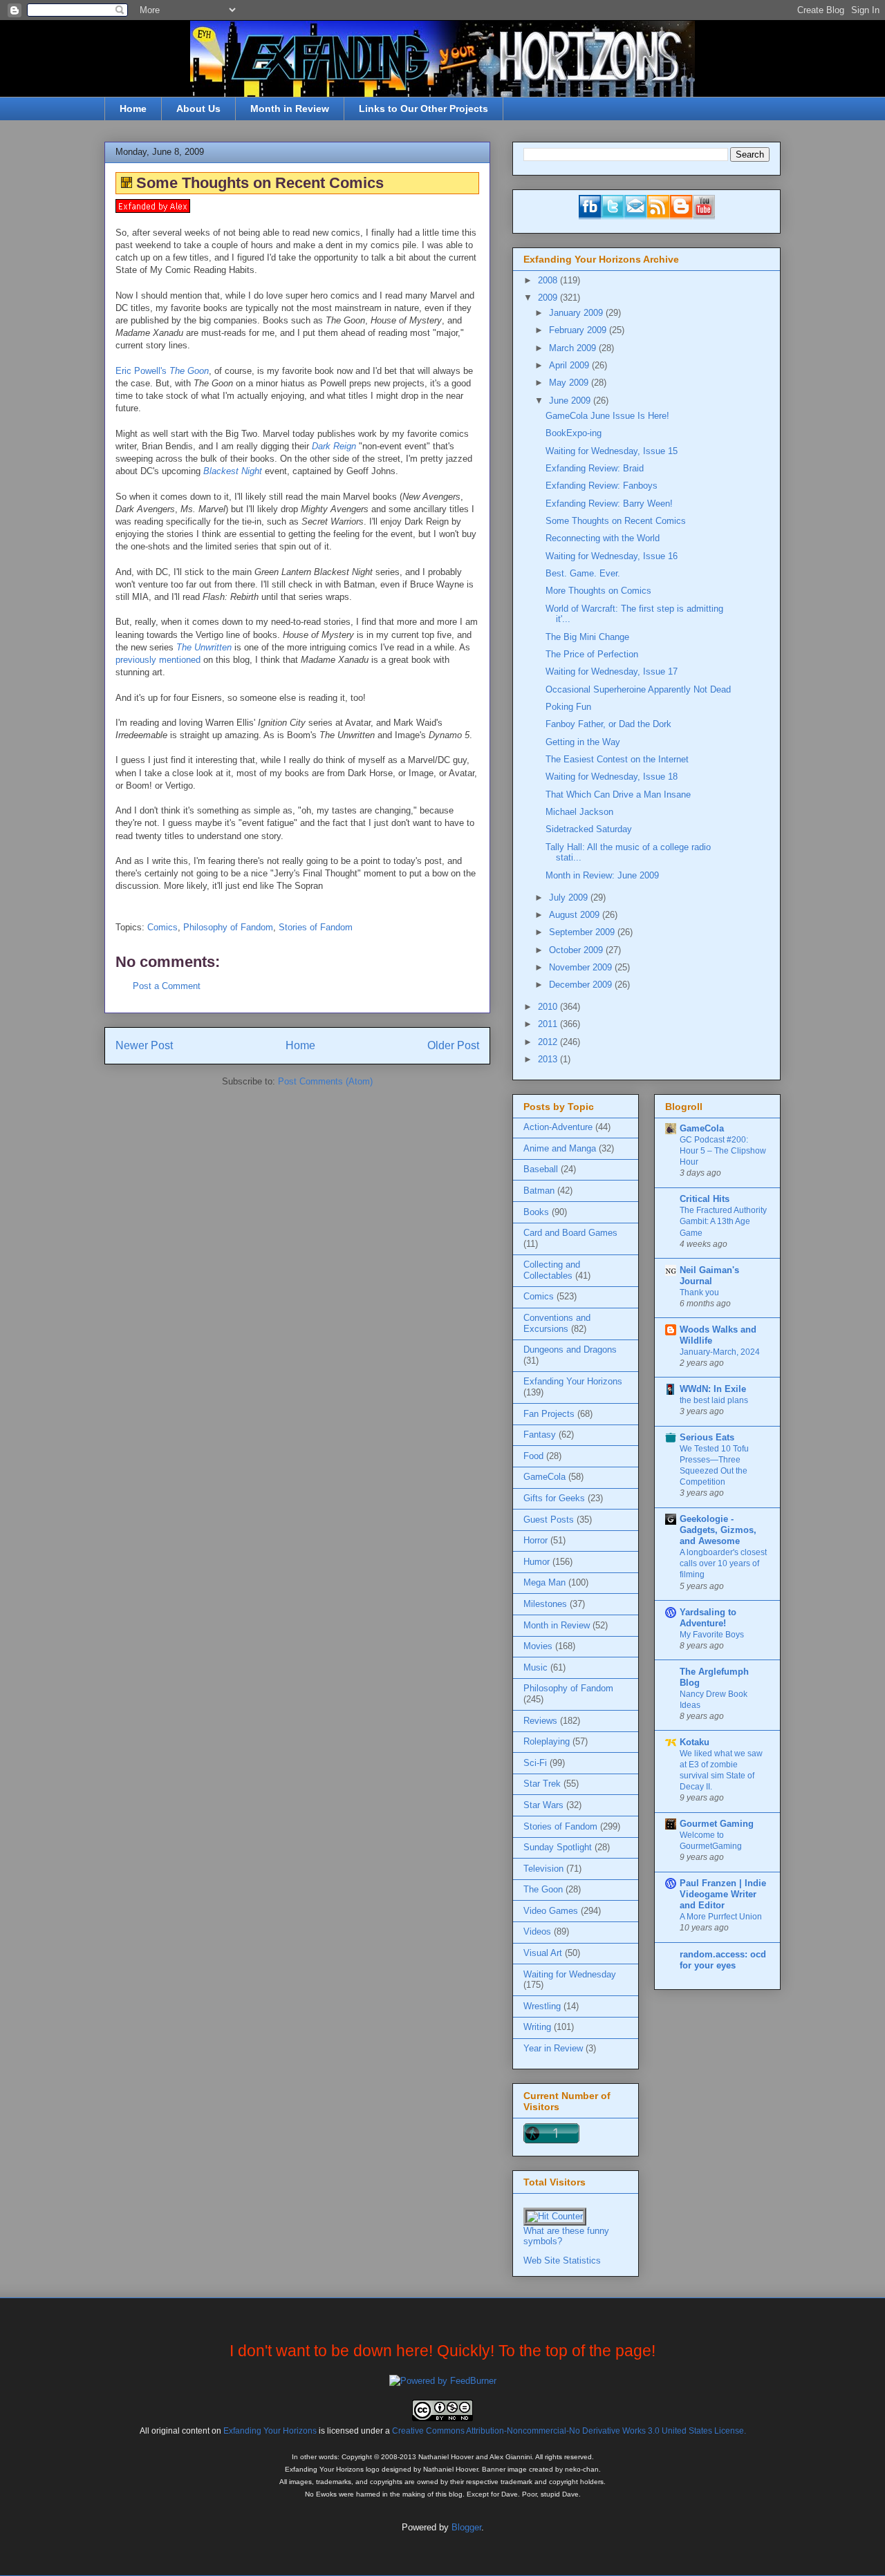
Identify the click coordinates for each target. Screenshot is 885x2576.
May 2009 (570, 383)
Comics (162, 927)
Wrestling (542, 2006)
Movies (538, 1646)
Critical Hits (705, 1199)
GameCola (544, 1477)
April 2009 (570, 365)
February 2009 (579, 330)
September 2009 (583, 932)
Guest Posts (549, 1520)
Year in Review (553, 2048)
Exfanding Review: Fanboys (602, 486)
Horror (535, 1540)
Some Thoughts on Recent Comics (616, 521)
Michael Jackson (579, 812)
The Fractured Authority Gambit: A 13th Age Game (723, 1221)
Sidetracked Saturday (589, 829)
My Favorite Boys (712, 1635)
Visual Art (543, 1953)
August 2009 (576, 915)
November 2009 (582, 967)
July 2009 (570, 897)
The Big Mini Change (587, 637)
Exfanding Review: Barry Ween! (609, 504)
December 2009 (582, 985)
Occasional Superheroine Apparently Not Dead (638, 689)
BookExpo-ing (574, 433)
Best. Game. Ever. (583, 573)
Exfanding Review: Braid (595, 468)
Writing (537, 2027)
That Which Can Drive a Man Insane (618, 795)
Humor (537, 1562)
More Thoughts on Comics (598, 591)
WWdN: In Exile (713, 1389)
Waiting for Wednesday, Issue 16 (612, 556)
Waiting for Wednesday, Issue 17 (612, 671)
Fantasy (540, 1435)
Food (533, 1456)
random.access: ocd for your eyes (723, 1960)
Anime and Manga (560, 1148)
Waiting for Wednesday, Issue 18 (612, 777)
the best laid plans (714, 1400)
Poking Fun (568, 707)
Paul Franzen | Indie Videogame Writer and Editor (723, 1894)
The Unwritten (204, 647)
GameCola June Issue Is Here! (607, 416)
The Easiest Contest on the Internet (617, 759)
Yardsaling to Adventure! (708, 1618)
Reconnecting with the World (603, 538)
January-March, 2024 (720, 1352)
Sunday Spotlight (558, 1847)
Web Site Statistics (562, 2260)
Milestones (545, 1604)
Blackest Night (233, 471)
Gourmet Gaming (717, 1824)
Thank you (699, 1292)
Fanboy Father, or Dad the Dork (608, 724)
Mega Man (544, 1582)
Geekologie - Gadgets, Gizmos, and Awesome (718, 1530)
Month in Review (290, 109)
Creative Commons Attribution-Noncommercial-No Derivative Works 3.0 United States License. (569, 2431)
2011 (549, 1024)
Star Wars (543, 1805)
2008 (549, 280)
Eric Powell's (162, 371)
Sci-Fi (535, 1763)
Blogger (466, 2527)
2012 (549, 1042)
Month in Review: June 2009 (602, 875)
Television (543, 1869)
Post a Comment (167, 986)
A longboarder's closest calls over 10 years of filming (723, 1563)
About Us (198, 109)
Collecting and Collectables (552, 1270)
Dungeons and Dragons (570, 1350)
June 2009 (571, 401)
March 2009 (574, 348)
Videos (537, 1931)
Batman (539, 1191)
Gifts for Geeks (554, 1498)
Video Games (551, 1911)
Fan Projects (549, 1414)
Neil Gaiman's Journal (709, 1276)
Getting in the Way (583, 742)
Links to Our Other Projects (423, 109)
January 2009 (577, 313)
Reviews (540, 1721)
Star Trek (542, 1784)
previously (136, 660)
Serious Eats (707, 1437)
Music (535, 1667)
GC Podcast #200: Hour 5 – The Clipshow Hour (723, 1151)
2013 (549, 1059)
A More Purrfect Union (721, 1917)
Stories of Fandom (316, 927)
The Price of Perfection (592, 654)
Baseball (541, 1169)
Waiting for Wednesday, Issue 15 (612, 451)
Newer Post (144, 1045)
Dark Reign (334, 446)
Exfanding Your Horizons (573, 1381)
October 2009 (577, 950)
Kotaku (695, 1742)
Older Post (453, 1045)
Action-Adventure (558, 1127)
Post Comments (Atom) (325, 1081)
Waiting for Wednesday (570, 1974)
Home (133, 109)
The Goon (543, 1889)
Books (536, 1212)
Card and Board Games (570, 1233)
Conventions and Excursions (557, 1323)
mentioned (180, 660)
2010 (549, 1007)
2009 (549, 298)
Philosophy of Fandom (228, 927)
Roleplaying (547, 1741)
